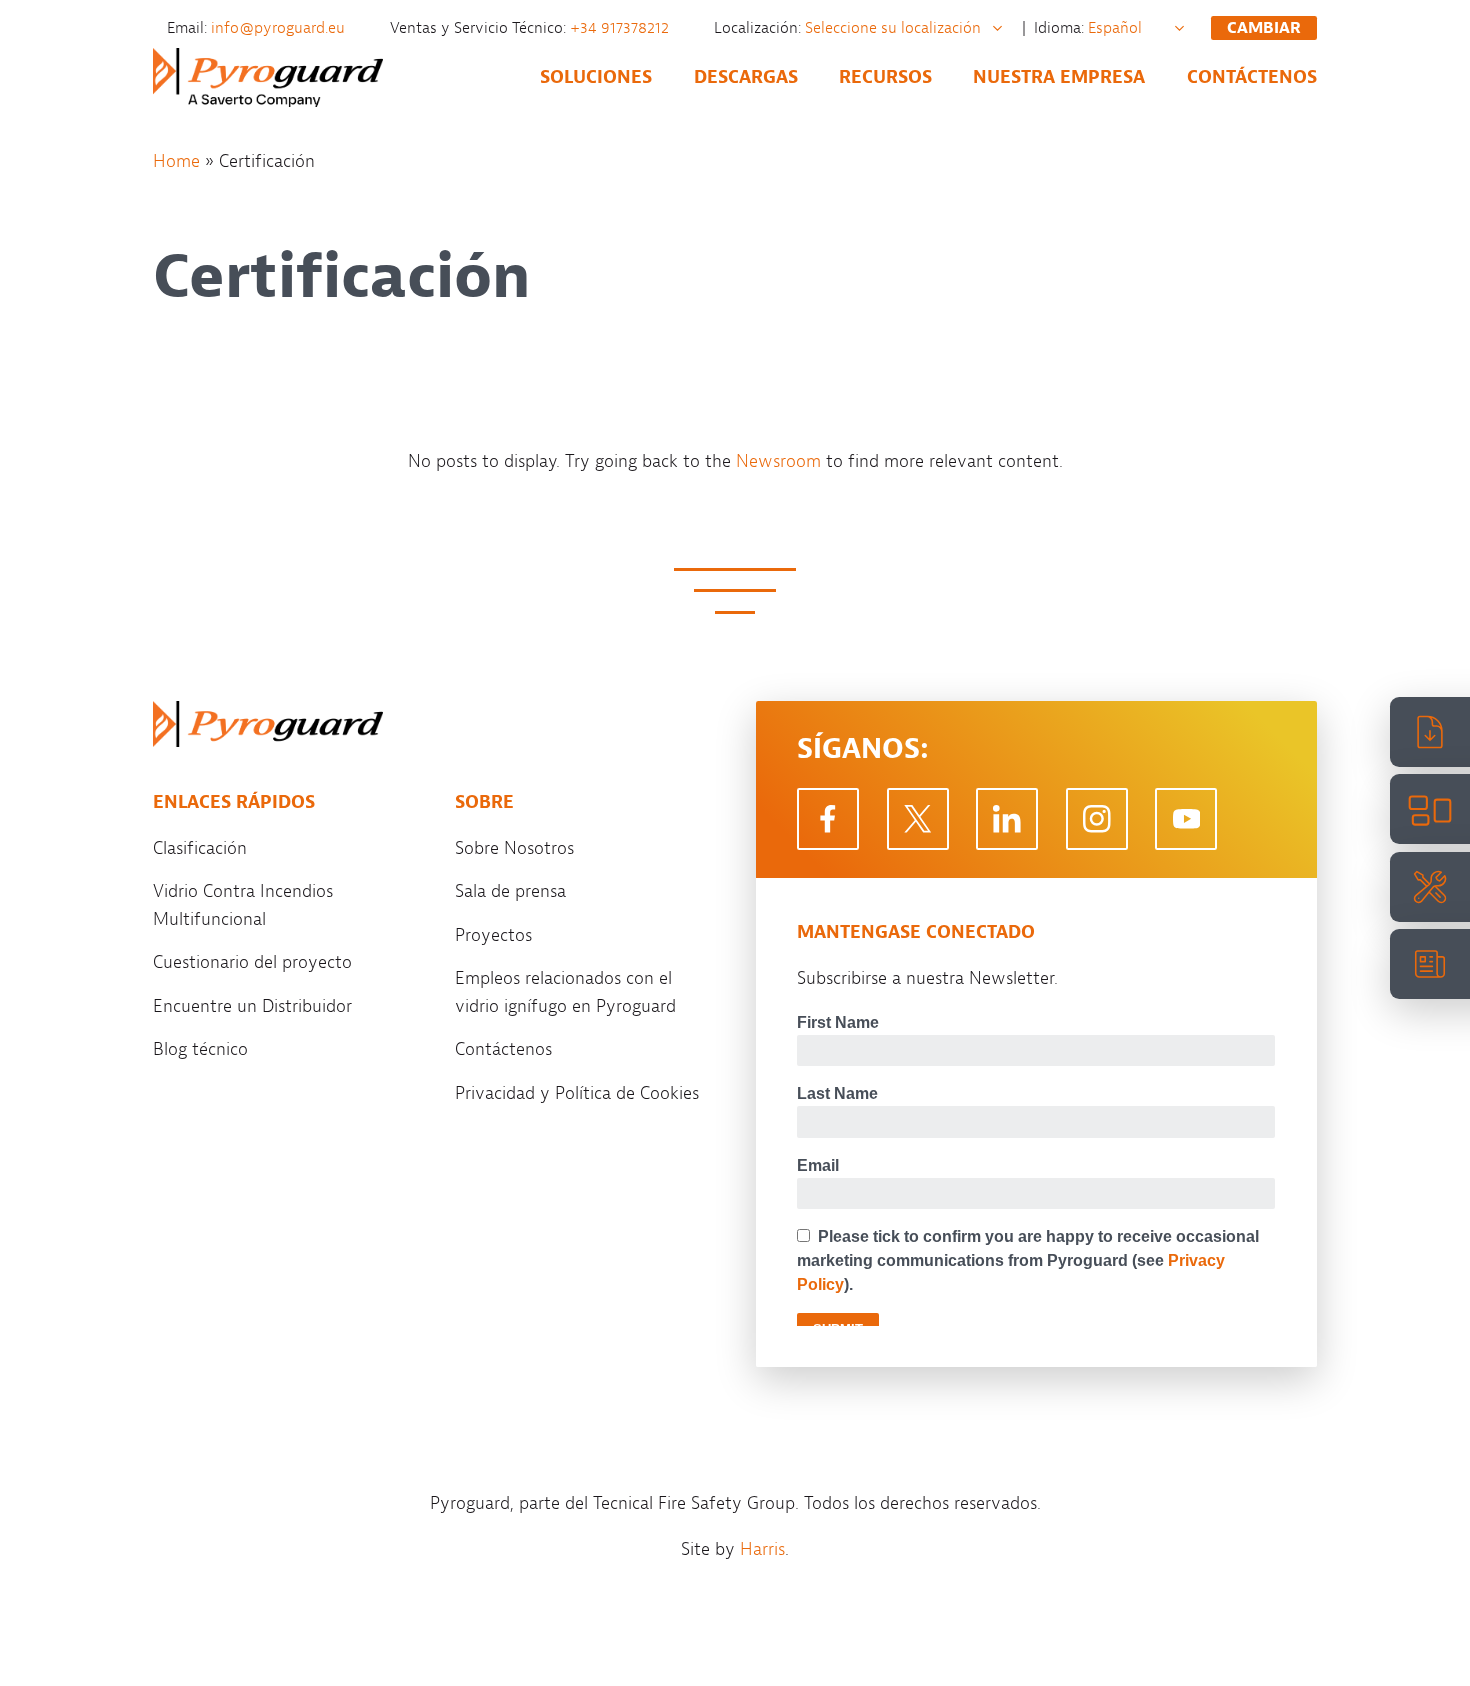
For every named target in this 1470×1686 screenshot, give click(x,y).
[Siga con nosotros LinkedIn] (1007, 819)
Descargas (746, 77)
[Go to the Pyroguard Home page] (268, 77)
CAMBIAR (1264, 28)
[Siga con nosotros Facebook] (828, 819)
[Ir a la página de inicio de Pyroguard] (268, 724)
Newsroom (778, 461)
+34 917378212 (621, 28)
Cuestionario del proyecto (252, 962)
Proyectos (493, 935)
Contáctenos (1252, 77)
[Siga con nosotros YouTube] (1186, 819)
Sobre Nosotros (514, 848)
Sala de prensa (510, 891)
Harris (762, 1549)
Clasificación (200, 848)
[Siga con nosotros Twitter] (918, 819)
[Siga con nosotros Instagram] (1097, 819)
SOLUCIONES (596, 77)
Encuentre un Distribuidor (252, 1006)
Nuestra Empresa (1059, 77)
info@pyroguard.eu (280, 28)
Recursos (885, 77)
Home (176, 161)
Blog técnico (200, 1049)
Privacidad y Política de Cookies (577, 1093)
